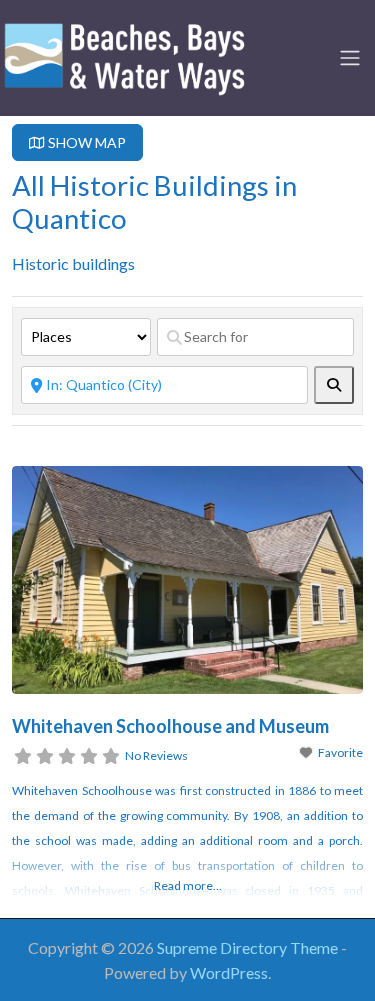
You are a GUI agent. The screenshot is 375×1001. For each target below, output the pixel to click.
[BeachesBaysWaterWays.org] (125, 55)
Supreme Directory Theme (249, 947)
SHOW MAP (85, 142)
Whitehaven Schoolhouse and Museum (170, 726)
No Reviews (156, 755)
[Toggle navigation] (350, 58)
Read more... (188, 885)
